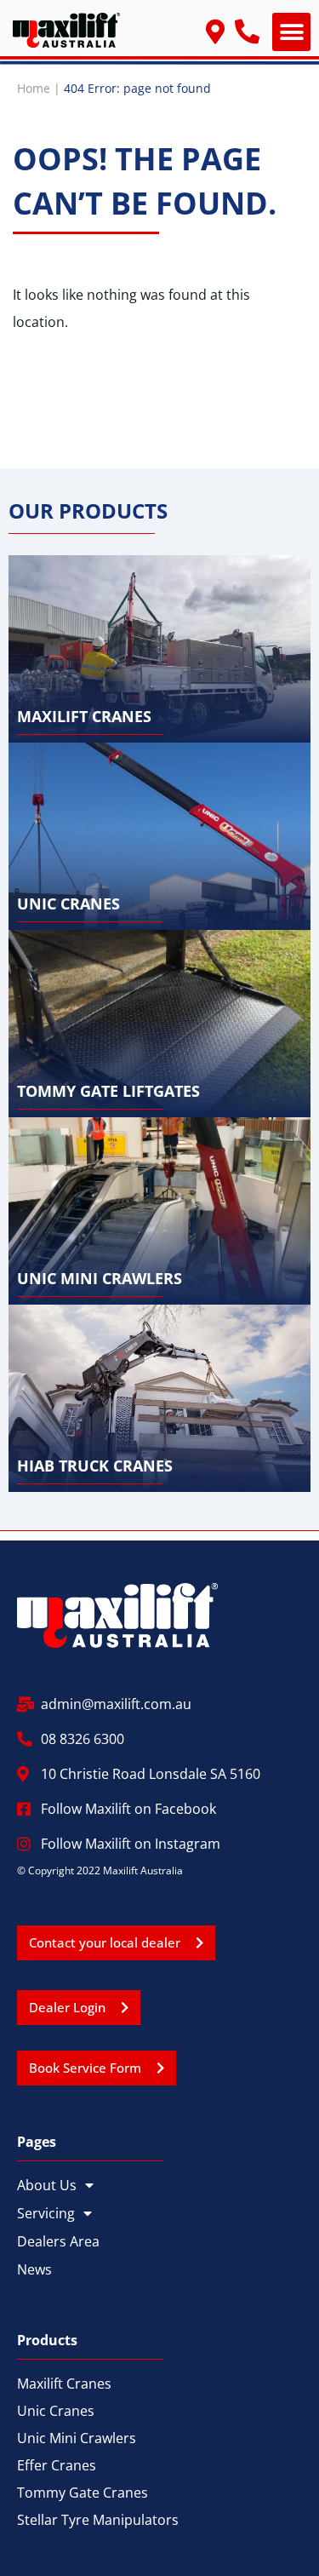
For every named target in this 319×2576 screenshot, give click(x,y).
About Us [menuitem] (47, 2185)
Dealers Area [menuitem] (58, 2241)
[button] (291, 32)
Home (34, 88)
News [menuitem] (34, 2269)
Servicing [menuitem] (46, 2213)
